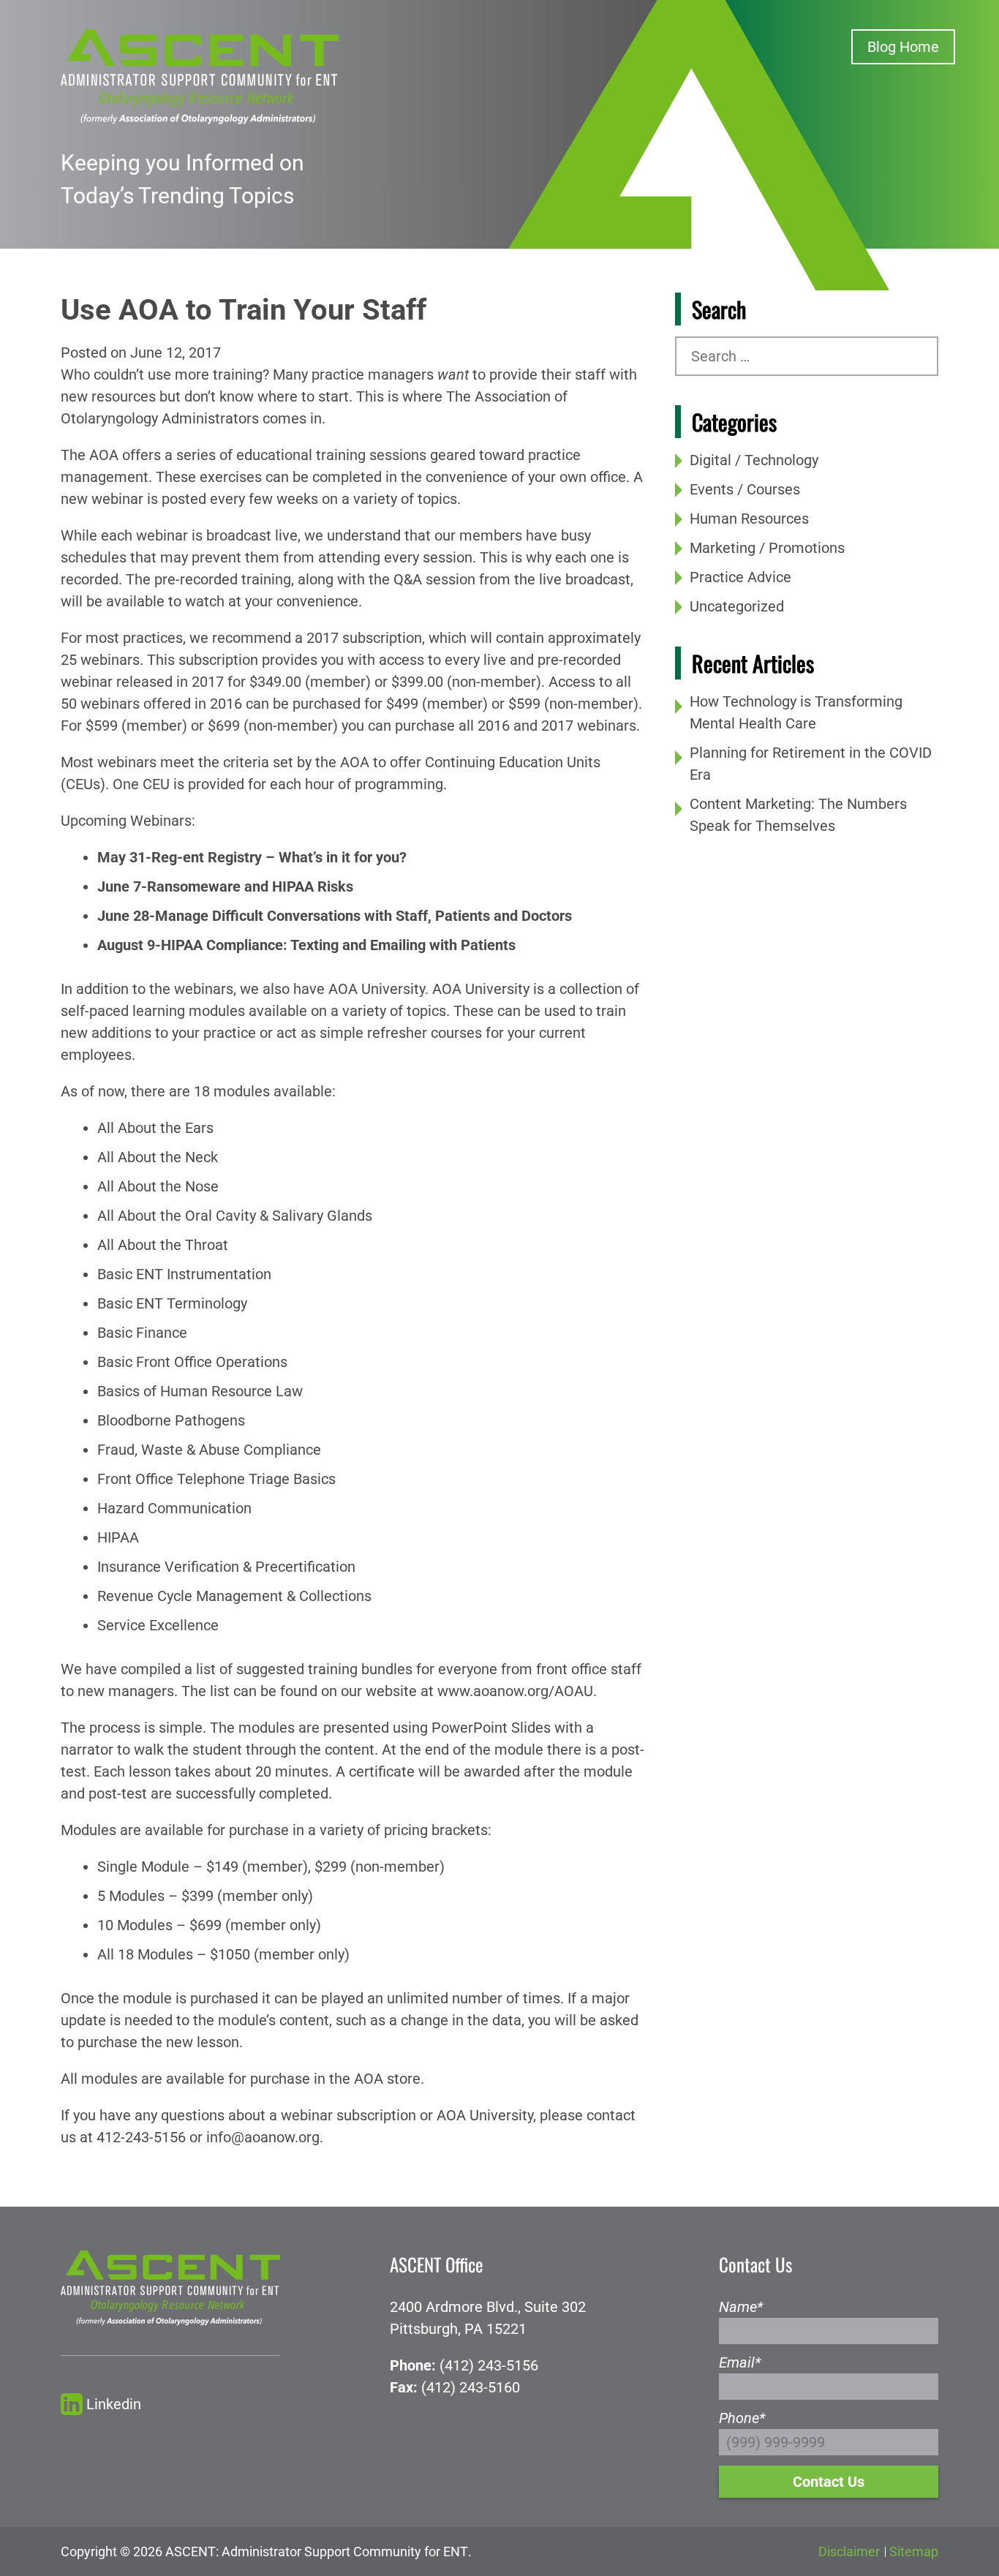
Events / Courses (745, 489)
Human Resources (749, 519)
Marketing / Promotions (767, 548)
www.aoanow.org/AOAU (515, 1691)
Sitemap (914, 2551)
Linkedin (114, 2404)
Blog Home (903, 47)
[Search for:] (807, 356)
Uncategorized (737, 606)
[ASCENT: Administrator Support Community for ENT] (200, 75)
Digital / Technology (754, 460)
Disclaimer (849, 2551)
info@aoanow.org (263, 2137)
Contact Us (829, 2482)
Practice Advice (740, 577)
